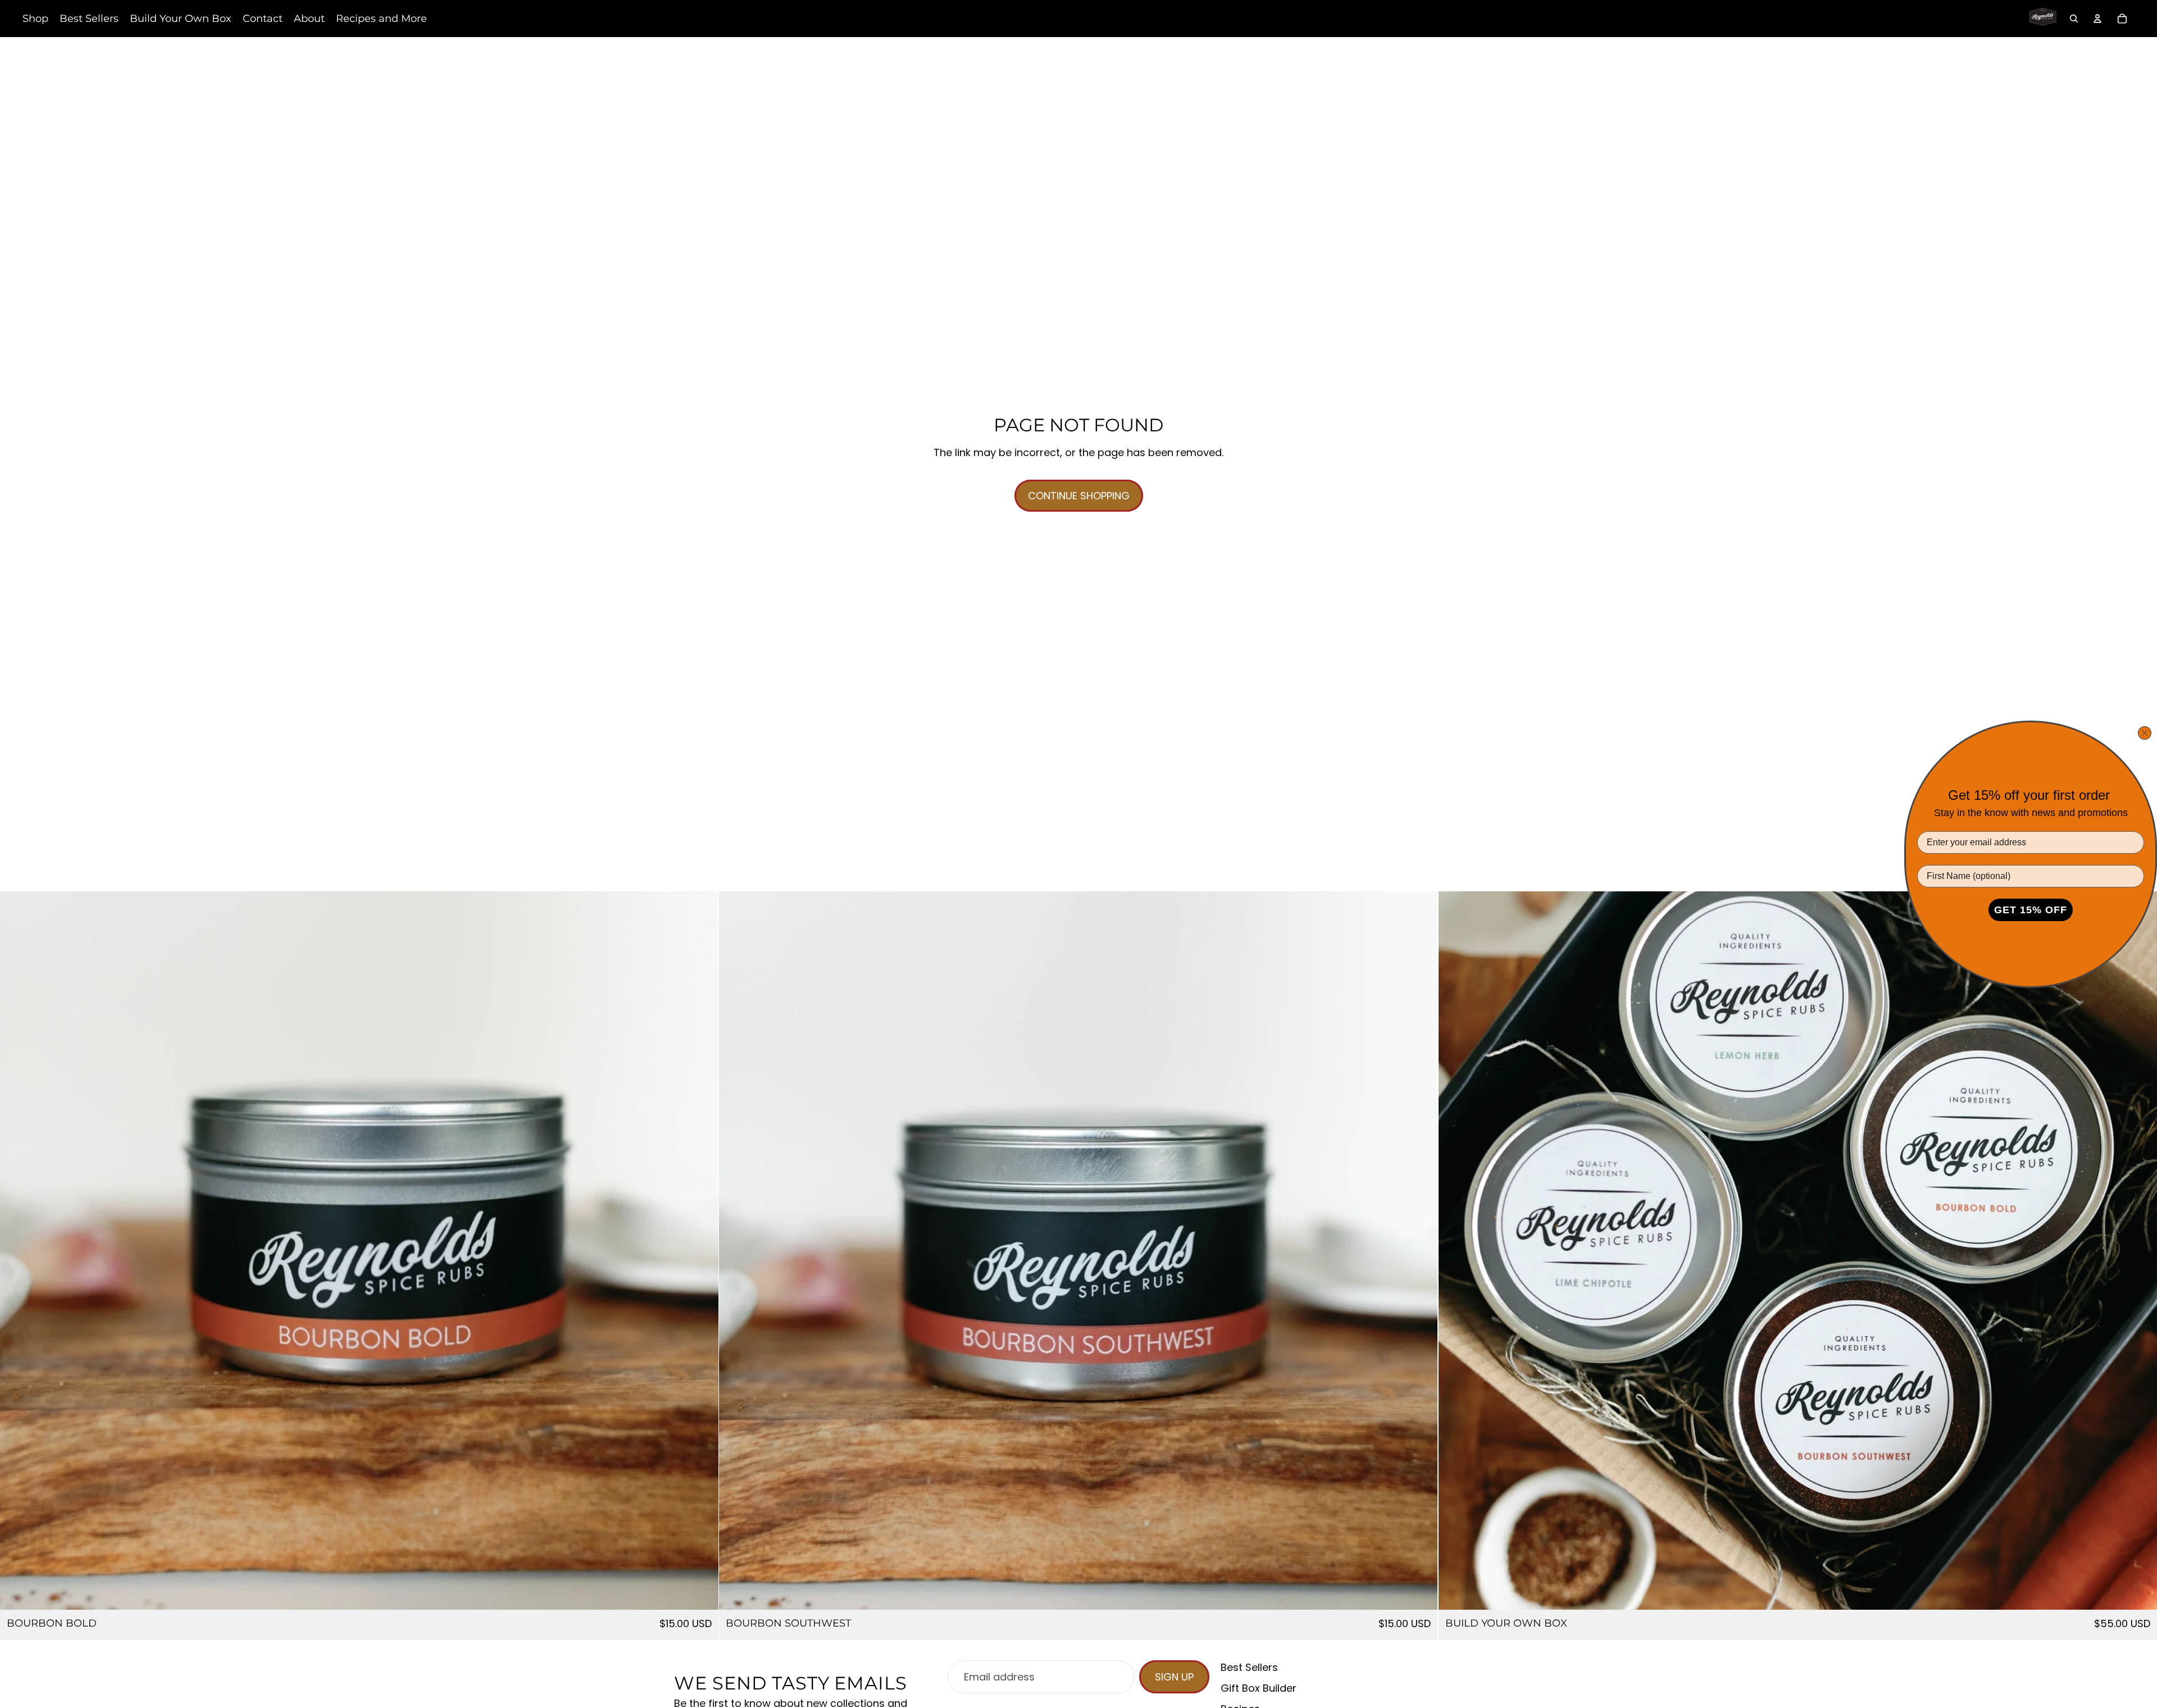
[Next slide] (702, 1250)
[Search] (2074, 19)
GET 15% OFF (2031, 910)
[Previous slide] (17, 1250)
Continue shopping (1079, 496)
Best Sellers (1249, 1667)
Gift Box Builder (1259, 1688)
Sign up (1174, 1677)
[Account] (2097, 19)
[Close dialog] (2145, 733)
